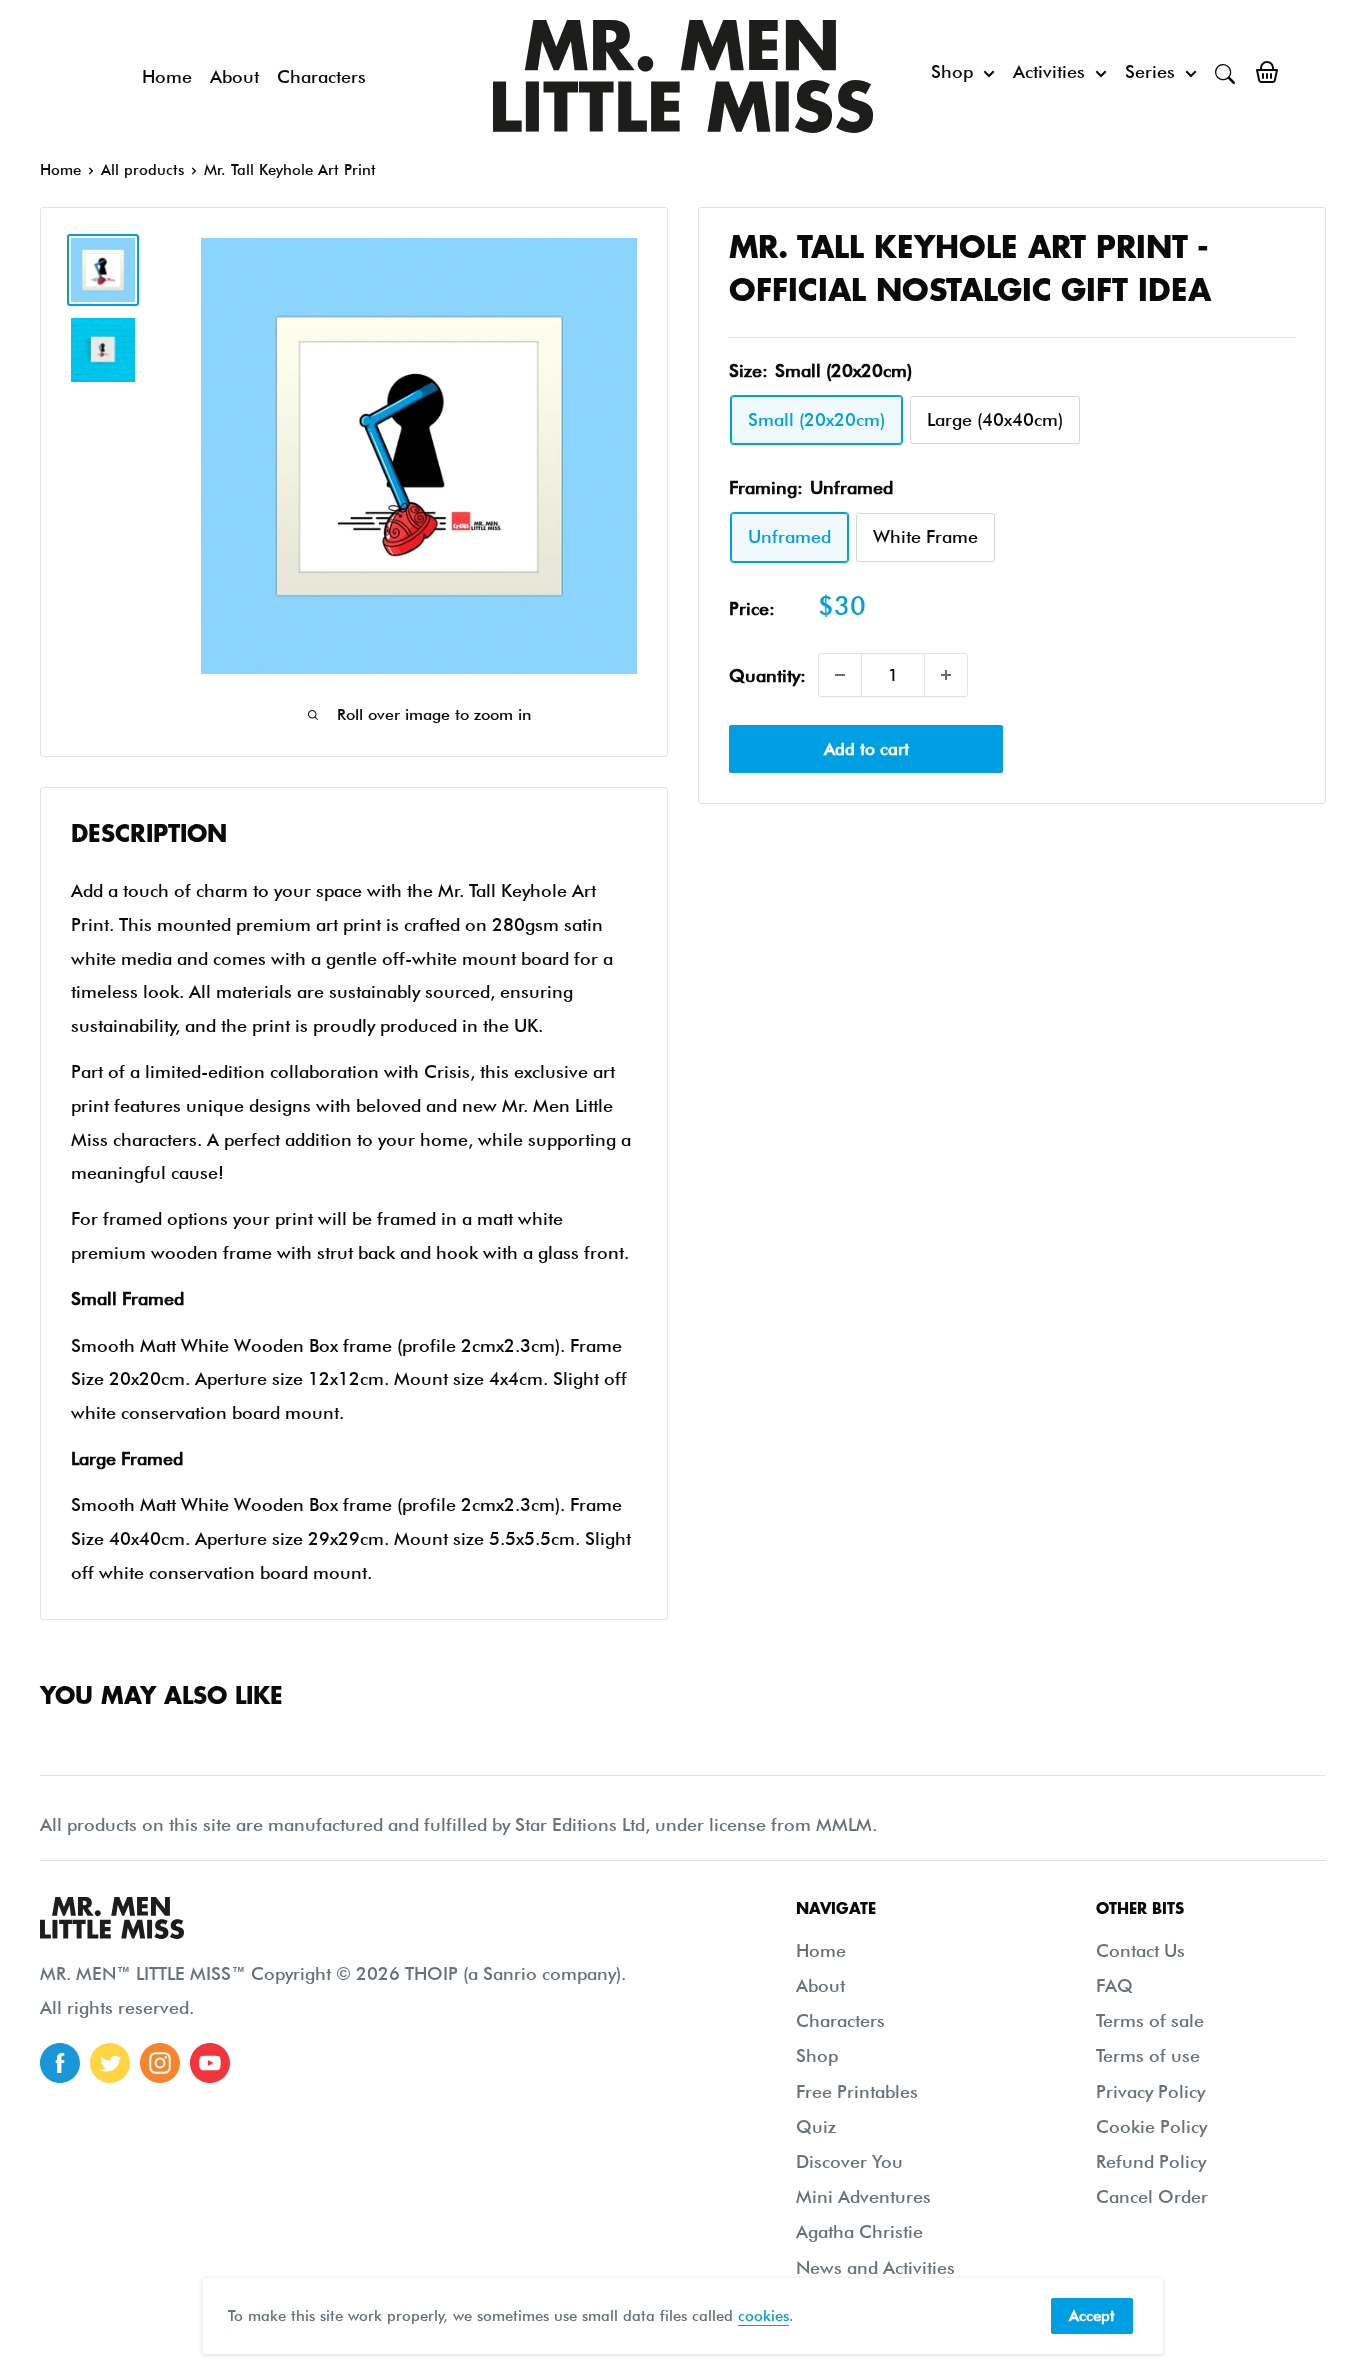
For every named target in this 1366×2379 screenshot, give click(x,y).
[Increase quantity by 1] (946, 675)
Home (167, 76)
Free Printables (857, 2091)
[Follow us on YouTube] (210, 2063)
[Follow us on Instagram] (160, 2063)
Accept (1092, 2316)
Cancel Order (1152, 2196)
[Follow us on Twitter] (110, 2063)
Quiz (816, 2126)
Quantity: (767, 674)
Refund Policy (1151, 2161)
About (234, 76)
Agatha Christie (859, 2231)
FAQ (1114, 1985)
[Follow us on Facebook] (60, 2063)
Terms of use (1148, 2055)
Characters (321, 76)
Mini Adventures (863, 2196)
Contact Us (1140, 1950)
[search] (1225, 72)
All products (142, 170)
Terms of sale (1150, 2020)
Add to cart (866, 749)
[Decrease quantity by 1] (840, 675)
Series (1150, 71)
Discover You (849, 2161)
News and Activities (875, 2267)
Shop (952, 71)
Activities (1049, 71)
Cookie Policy (1151, 2126)
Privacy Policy (1150, 2091)
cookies (763, 2316)
